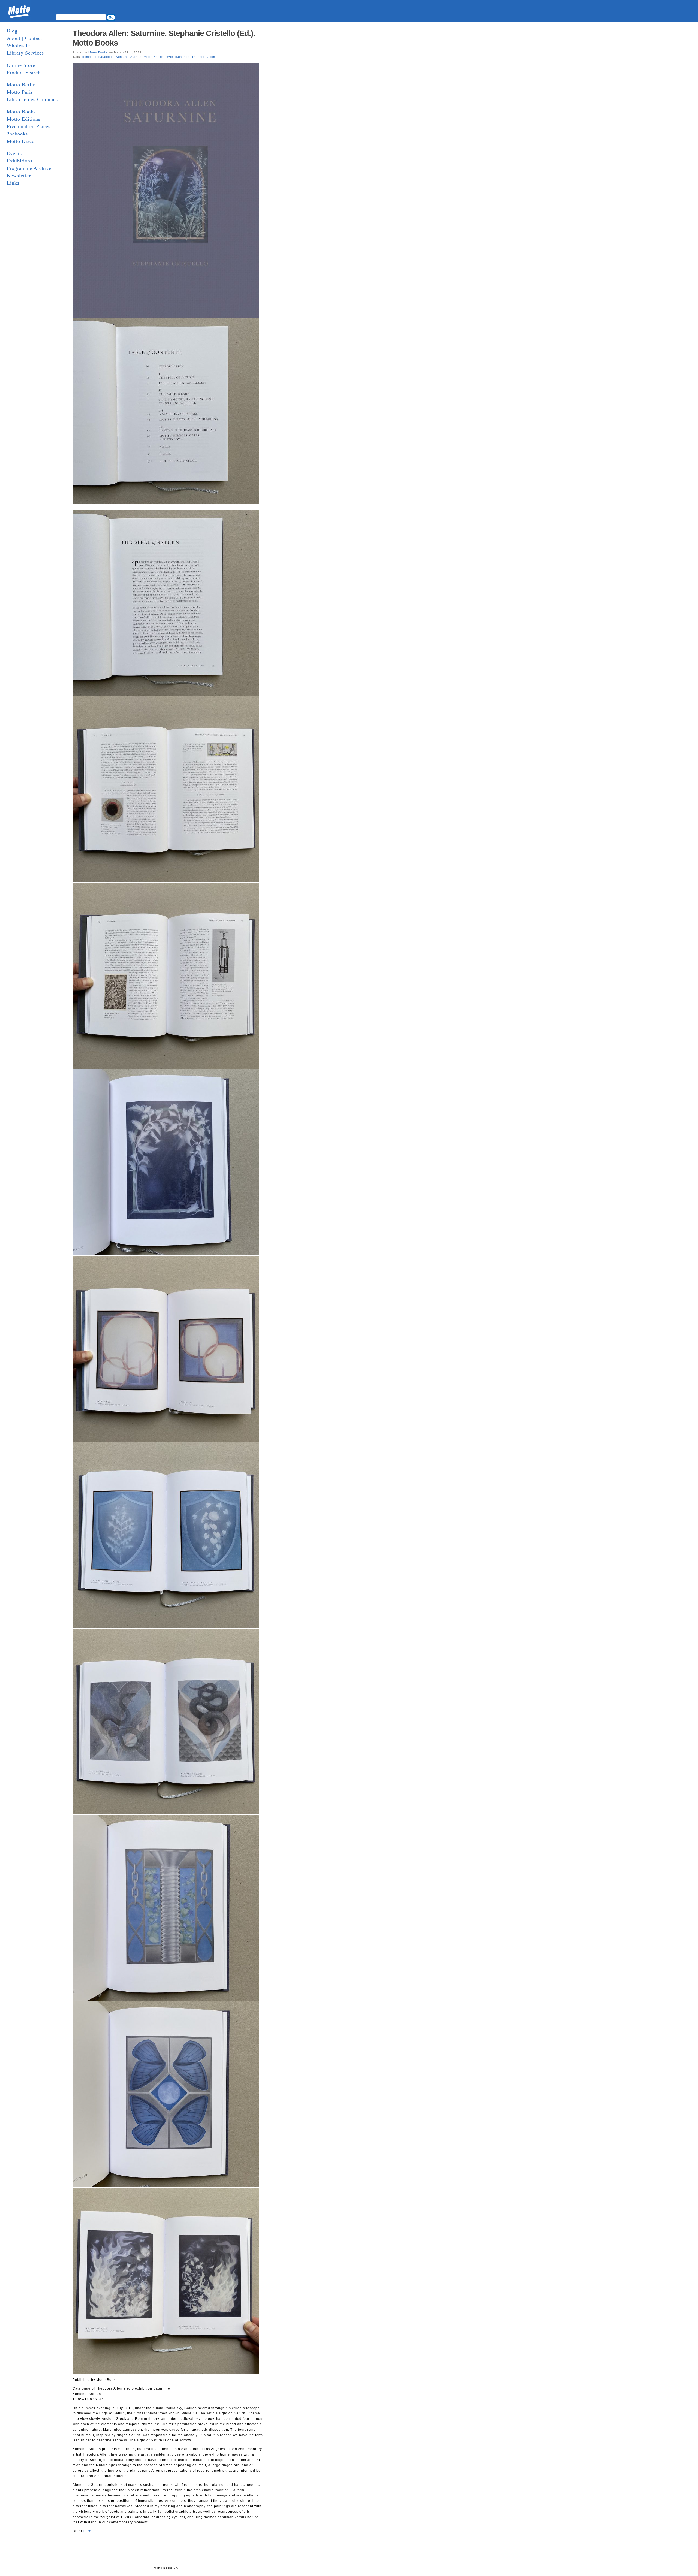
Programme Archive (29, 168)
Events (14, 153)
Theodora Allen (203, 57)
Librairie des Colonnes (32, 99)
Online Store (21, 65)
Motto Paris (20, 92)
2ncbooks (17, 134)
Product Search (24, 73)
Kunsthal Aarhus (129, 57)
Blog (12, 31)
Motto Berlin (21, 85)
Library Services (25, 53)
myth (169, 57)
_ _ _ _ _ (17, 190)
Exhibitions (20, 161)
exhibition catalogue (98, 57)
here (87, 2531)
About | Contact (25, 38)
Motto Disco (21, 141)
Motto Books (21, 112)
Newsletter (19, 176)
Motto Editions (24, 119)
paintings (182, 57)
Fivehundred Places (29, 126)
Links (13, 183)
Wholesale (18, 46)
